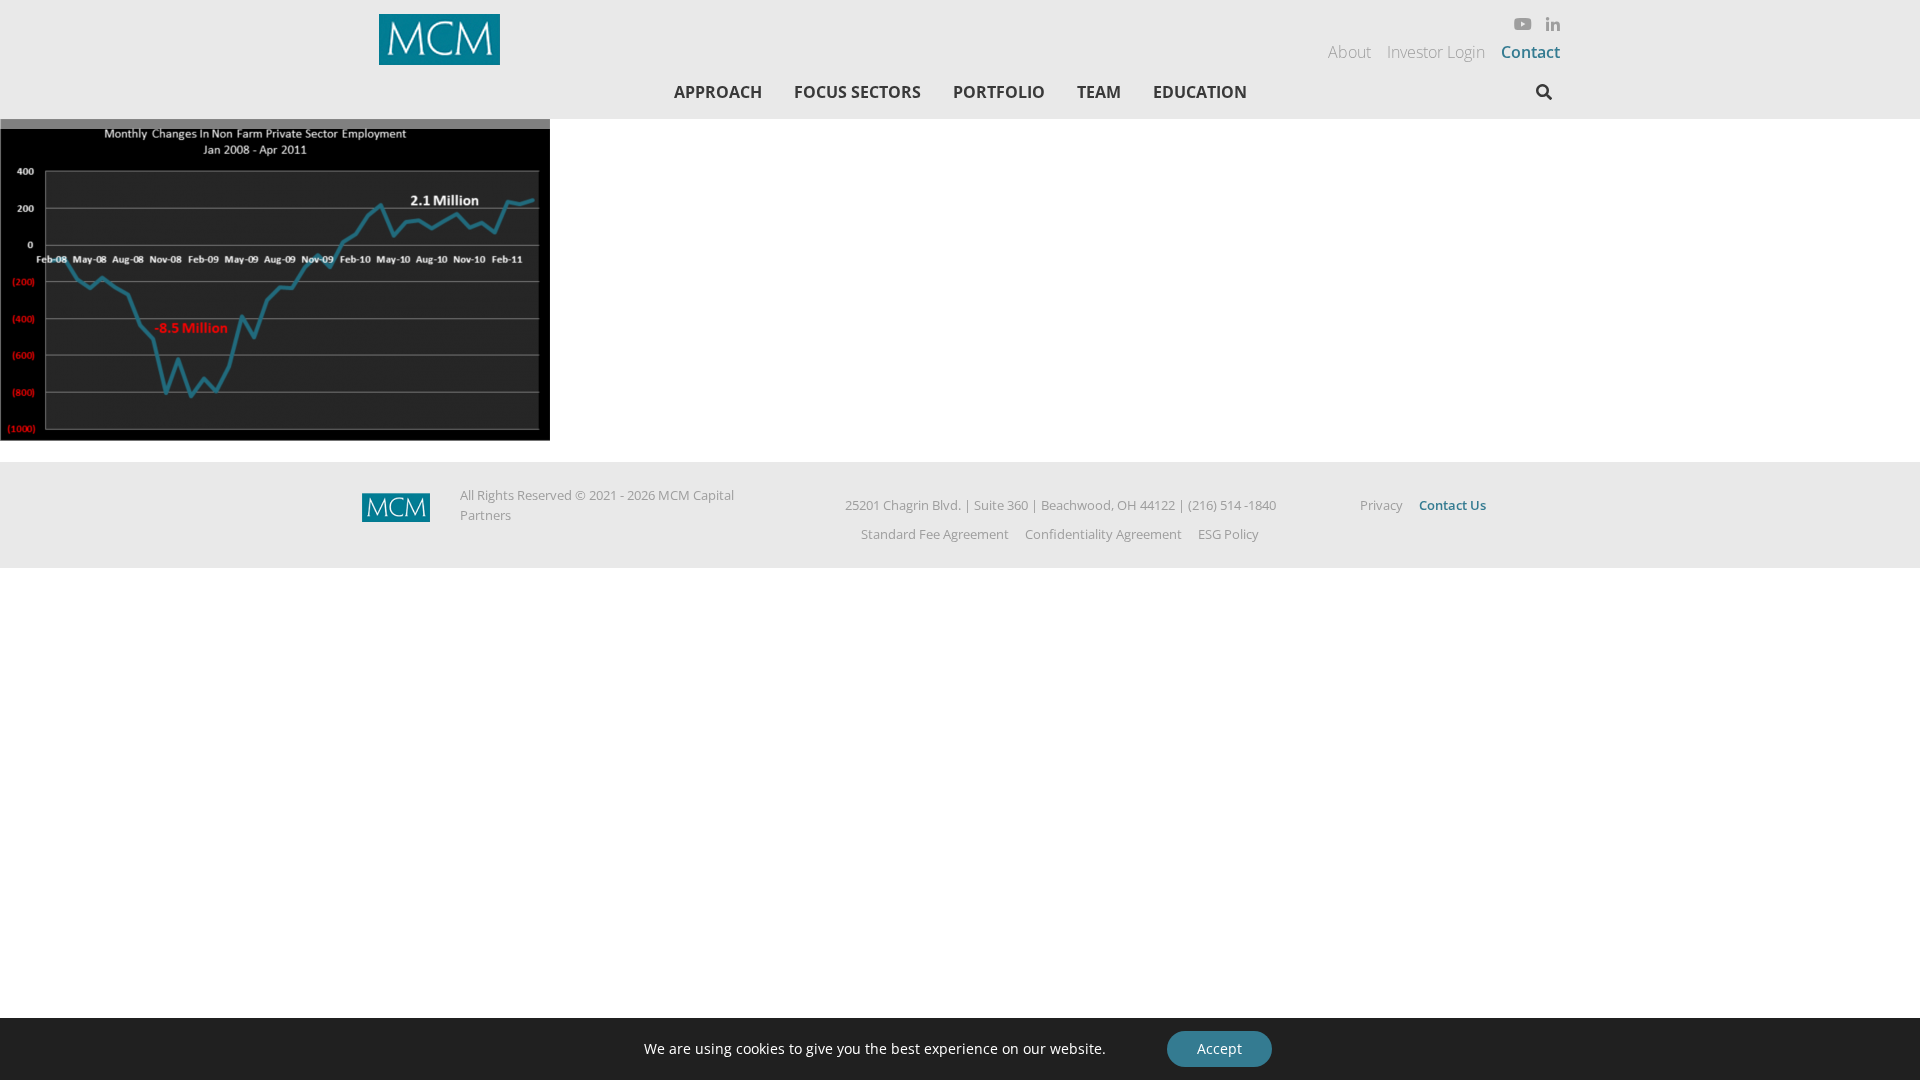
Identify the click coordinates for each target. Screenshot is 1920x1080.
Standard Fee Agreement (935, 534)
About (1349, 52)
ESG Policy (1228, 534)
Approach (718, 92)
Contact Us (1452, 505)
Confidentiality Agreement (1103, 534)
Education (1200, 92)
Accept (1219, 1048)
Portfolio (999, 92)
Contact (1530, 52)
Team (1099, 92)
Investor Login (1436, 52)
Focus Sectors (857, 92)
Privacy (1381, 505)
